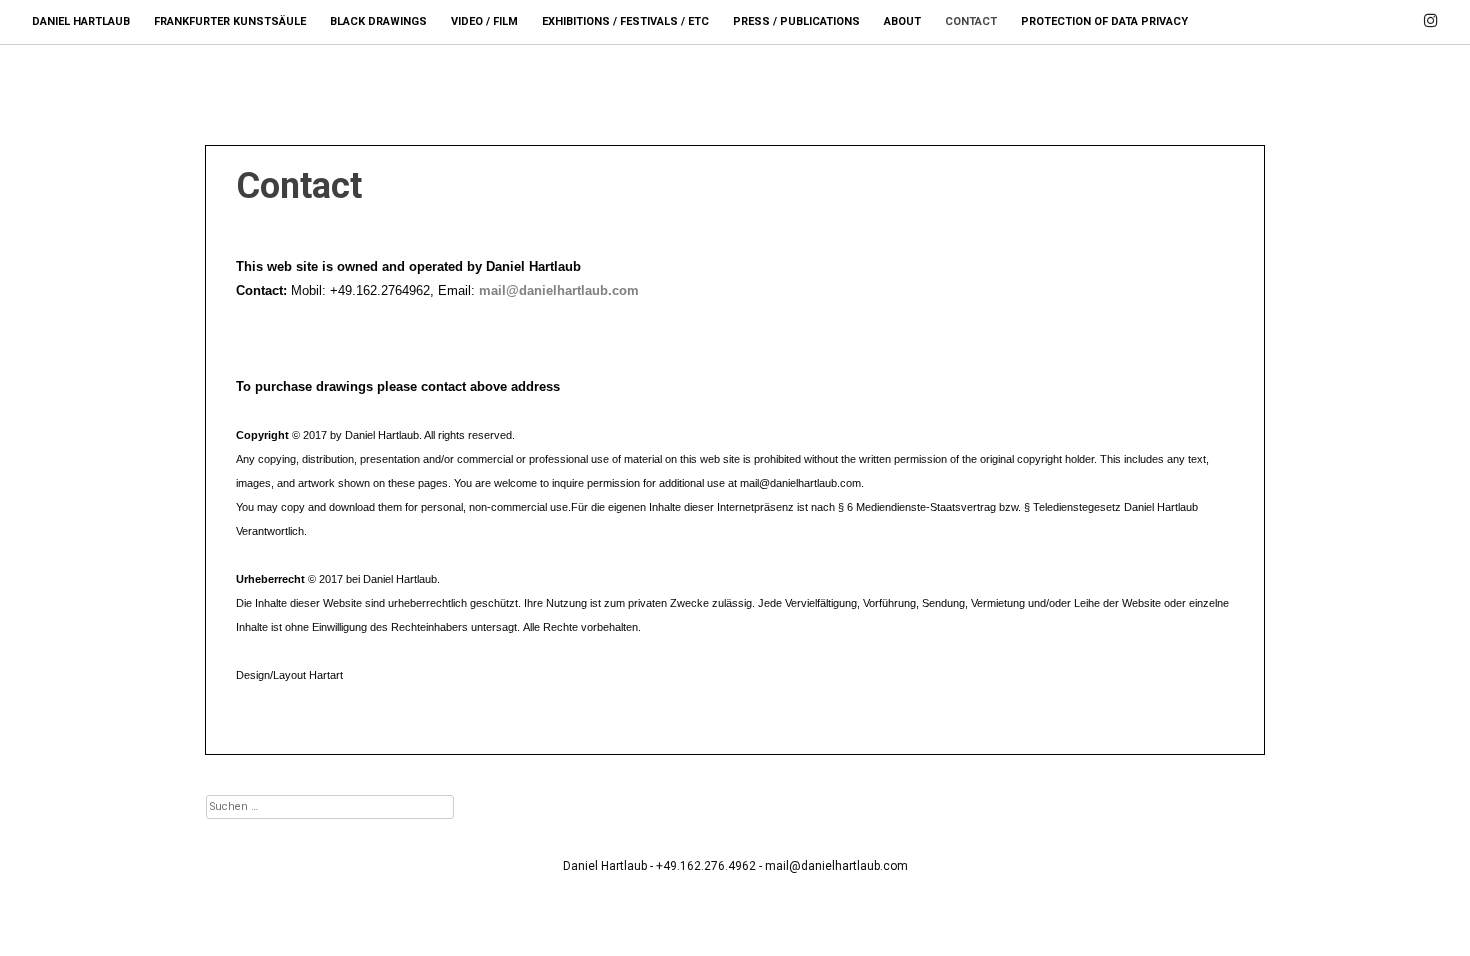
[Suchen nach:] (330, 806)
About (902, 21)
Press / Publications (796, 21)
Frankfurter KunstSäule (230, 21)
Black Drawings (378, 21)
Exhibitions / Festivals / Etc (625, 21)
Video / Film (484, 21)
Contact (971, 21)
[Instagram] (1431, 11)
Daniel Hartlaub (81, 21)
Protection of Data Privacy (1104, 21)
